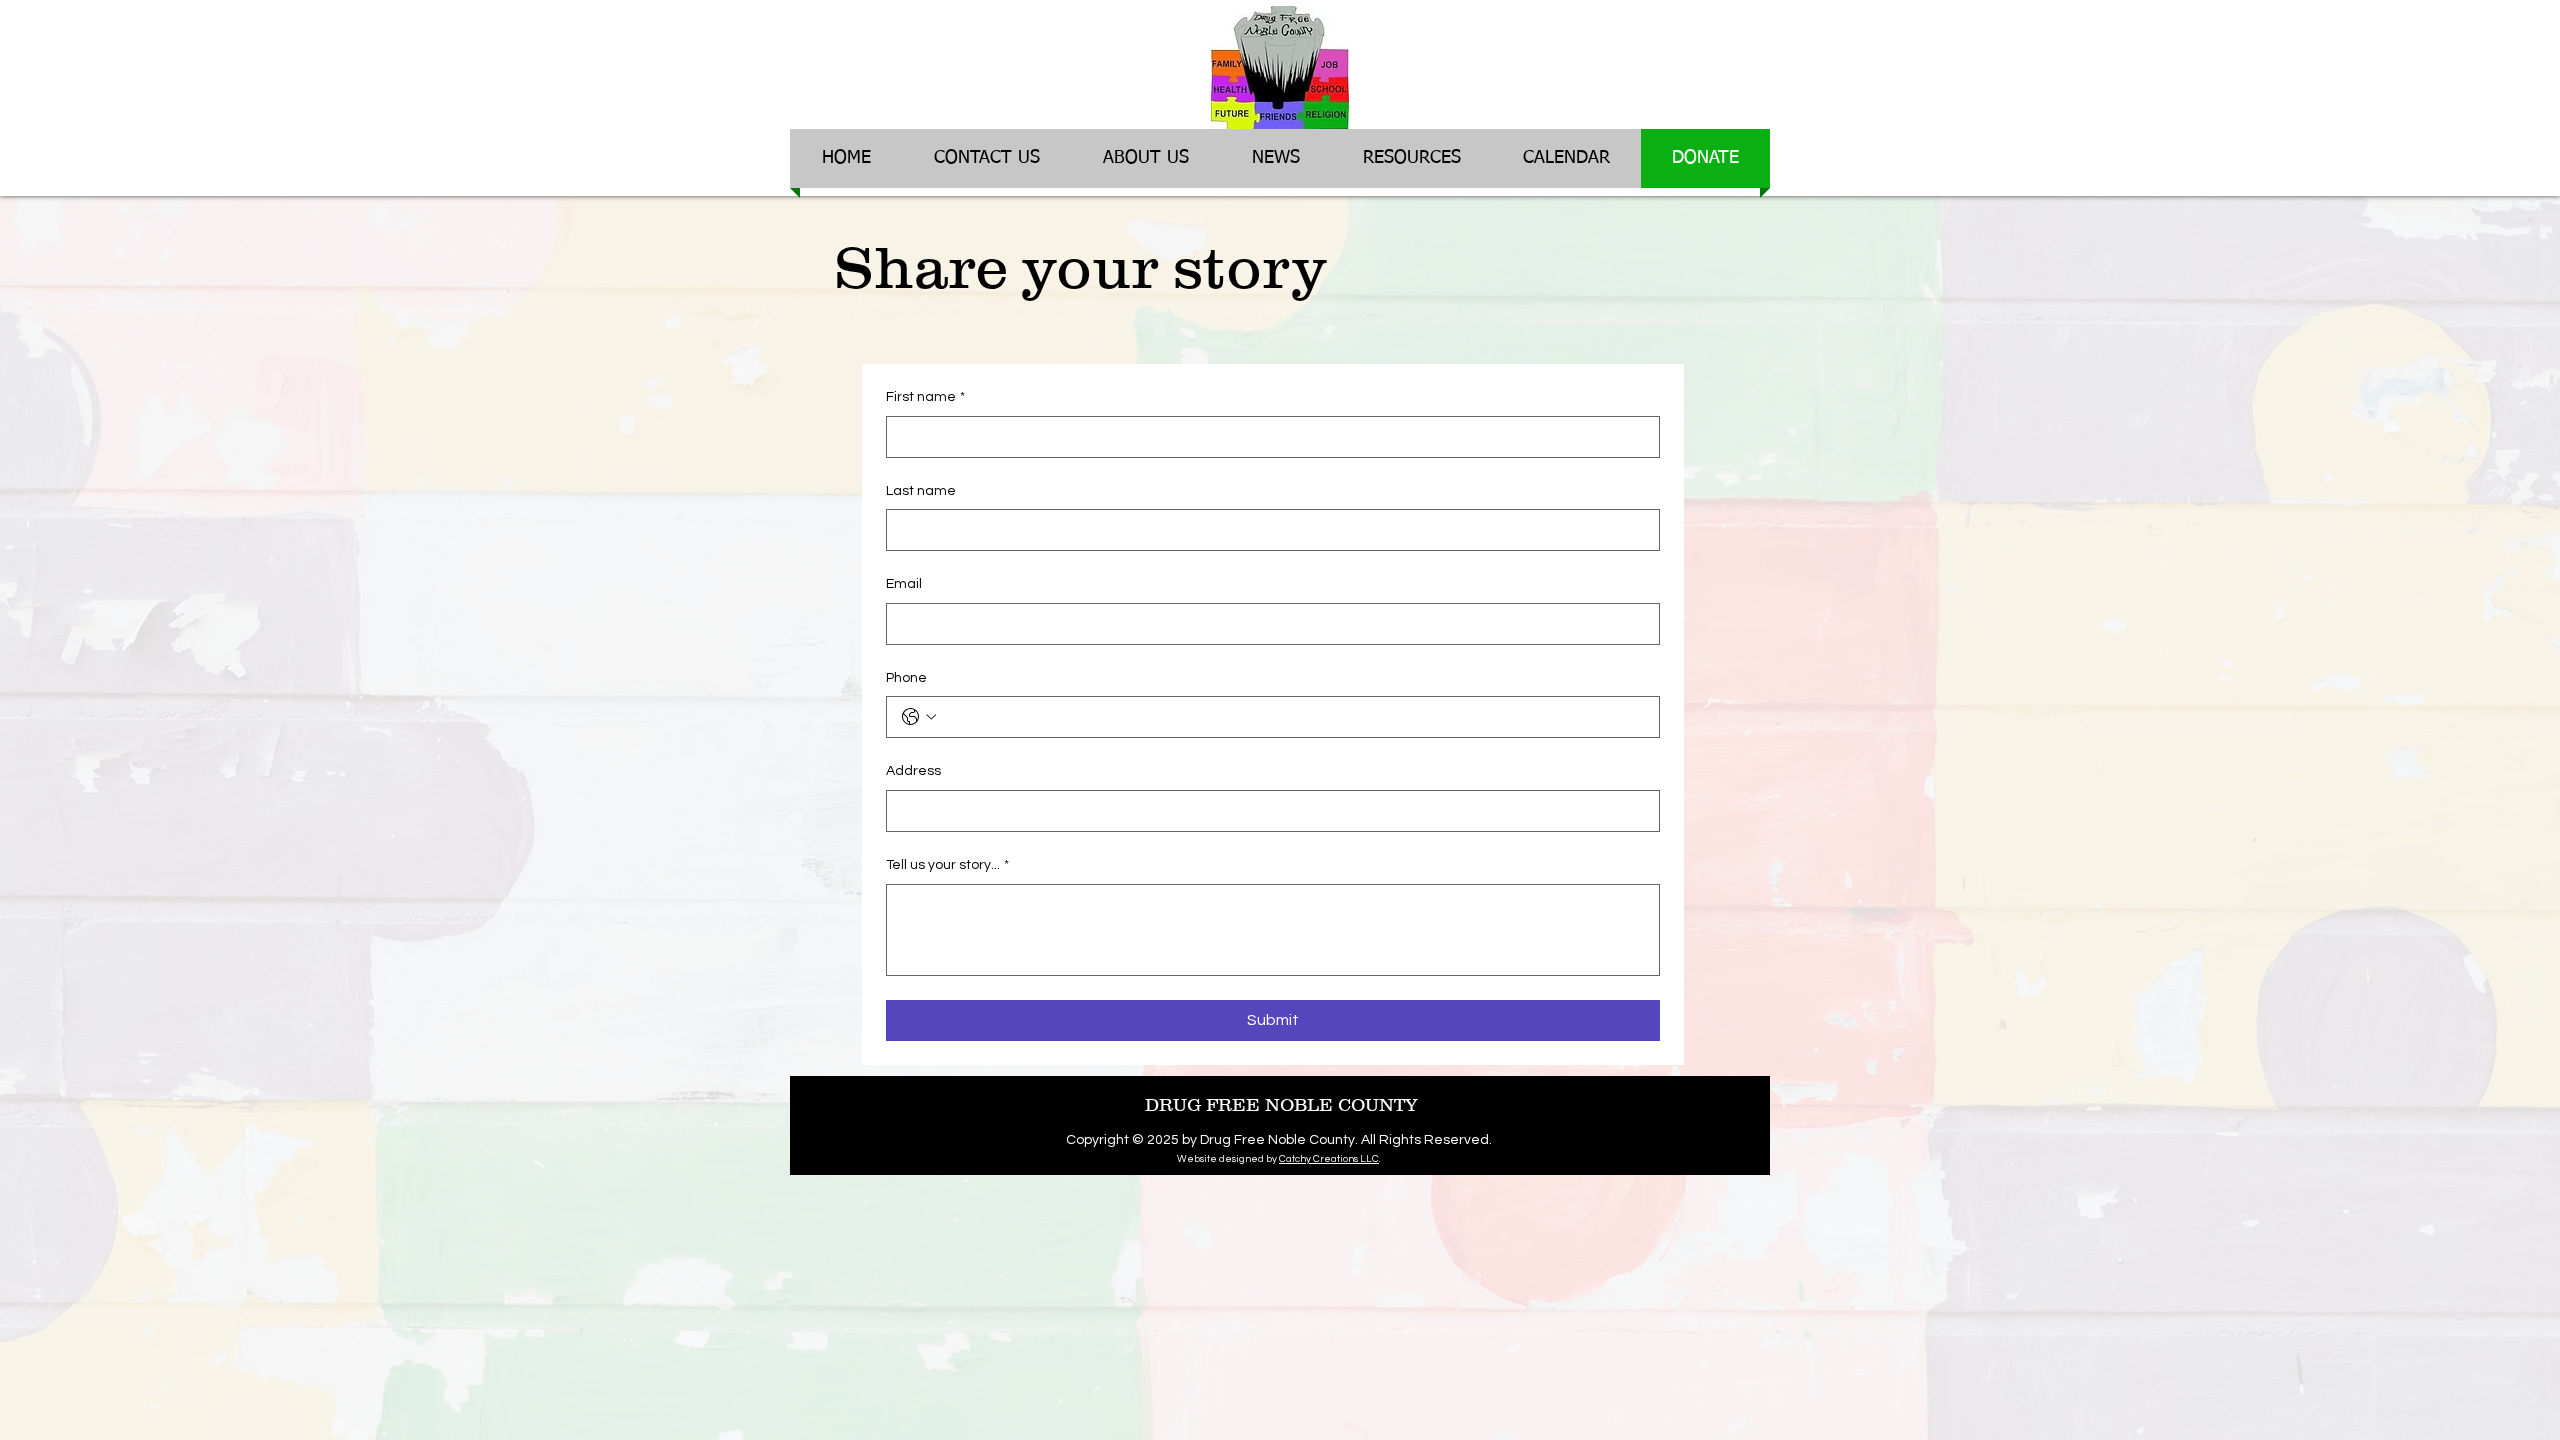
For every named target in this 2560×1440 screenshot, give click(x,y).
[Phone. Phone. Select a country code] (919, 717)
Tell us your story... (947, 865)
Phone (906, 678)
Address (913, 771)
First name (925, 397)
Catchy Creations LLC (1329, 1159)
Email (904, 584)
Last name (921, 491)
